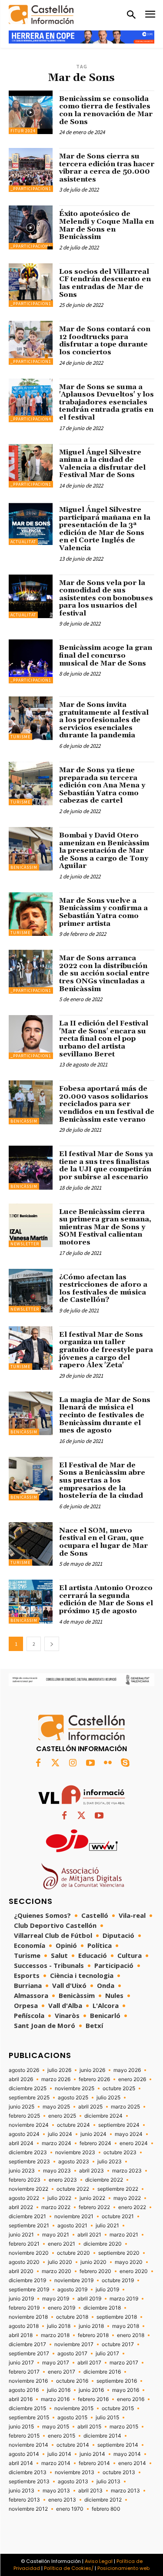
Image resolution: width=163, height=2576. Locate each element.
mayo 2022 (127, 2198)
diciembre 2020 (103, 2244)
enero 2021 (62, 2244)
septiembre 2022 (118, 2189)
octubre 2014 (73, 2445)
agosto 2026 (24, 2070)
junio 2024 (93, 2134)
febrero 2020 (95, 2271)
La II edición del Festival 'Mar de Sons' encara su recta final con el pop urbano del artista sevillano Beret (104, 1039)
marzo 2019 (124, 2299)
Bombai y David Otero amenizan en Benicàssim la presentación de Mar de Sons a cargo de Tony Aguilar (104, 851)
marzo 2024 (57, 2143)
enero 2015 (62, 2436)
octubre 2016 (72, 2381)
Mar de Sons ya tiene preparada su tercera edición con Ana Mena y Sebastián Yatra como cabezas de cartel (102, 785)
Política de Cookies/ (69, 2568)
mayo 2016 (126, 2390)
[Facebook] (38, 1763)
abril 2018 (21, 2335)
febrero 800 (106, 2509)
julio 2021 (107, 2226)
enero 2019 (62, 2308)
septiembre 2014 (118, 2445)
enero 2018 (131, 2335)
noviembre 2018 (28, 2317)
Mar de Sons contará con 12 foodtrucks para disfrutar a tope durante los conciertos (105, 341)
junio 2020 (93, 2262)
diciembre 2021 (27, 2216)
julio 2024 (60, 2134)
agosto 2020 (24, 2262)
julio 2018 (59, 2326)
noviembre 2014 (28, 2445)
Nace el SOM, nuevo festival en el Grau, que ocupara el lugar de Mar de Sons (103, 1542)
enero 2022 (132, 2207)
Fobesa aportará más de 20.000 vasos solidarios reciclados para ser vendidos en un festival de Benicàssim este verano (107, 1104)
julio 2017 (107, 2354)
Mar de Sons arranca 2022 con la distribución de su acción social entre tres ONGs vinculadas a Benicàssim (104, 973)
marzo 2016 (55, 2399)
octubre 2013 (119, 2472)
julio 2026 (59, 2070)
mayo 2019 (56, 2299)
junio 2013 (22, 2491)
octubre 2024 (73, 2125)
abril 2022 (21, 2207)
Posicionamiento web (123, 2568)
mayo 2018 (126, 2326)
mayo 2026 (127, 2070)
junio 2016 (91, 2390)
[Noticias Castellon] (41, 15)
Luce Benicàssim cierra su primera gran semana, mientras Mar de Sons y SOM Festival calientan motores (105, 1227)
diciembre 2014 (102, 2436)
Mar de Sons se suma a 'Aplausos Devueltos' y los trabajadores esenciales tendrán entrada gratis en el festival (106, 402)
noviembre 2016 (28, 2381)
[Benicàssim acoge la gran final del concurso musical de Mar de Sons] (31, 661)
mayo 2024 (129, 2134)
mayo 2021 (56, 2235)
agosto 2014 (24, 2454)
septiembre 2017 (29, 2354)
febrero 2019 (24, 2308)
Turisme (20, 737)
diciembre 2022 (104, 2180)
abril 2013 (90, 2491)
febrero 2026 (94, 2079)
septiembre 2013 (29, 2482)
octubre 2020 (73, 2253)
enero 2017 (62, 2372)
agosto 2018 (24, 2326)
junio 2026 (92, 2070)
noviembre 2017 (74, 2344)
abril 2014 (21, 2463)
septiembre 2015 (29, 2418)
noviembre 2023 (75, 2152)
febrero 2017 (24, 2372)
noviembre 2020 (29, 2253)
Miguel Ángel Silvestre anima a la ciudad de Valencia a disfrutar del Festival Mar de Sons (102, 464)
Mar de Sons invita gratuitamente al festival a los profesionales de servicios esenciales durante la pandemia (104, 720)
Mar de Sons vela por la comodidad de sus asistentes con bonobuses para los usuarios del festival (106, 598)
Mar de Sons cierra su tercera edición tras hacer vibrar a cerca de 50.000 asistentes (107, 168)
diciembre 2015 (27, 2408)
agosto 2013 (73, 2482)
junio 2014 (92, 2454)
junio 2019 (21, 2299)
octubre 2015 (118, 2408)
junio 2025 (22, 2107)
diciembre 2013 (28, 2472)
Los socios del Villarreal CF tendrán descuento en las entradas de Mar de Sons (105, 283)
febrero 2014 (94, 2463)
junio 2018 (91, 2326)
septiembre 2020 (119, 2253)
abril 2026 (21, 2079)
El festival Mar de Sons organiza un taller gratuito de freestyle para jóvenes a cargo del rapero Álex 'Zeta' (106, 1350)
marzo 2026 (56, 2079)
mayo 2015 (56, 2427)
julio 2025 (108, 2098)
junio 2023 (22, 2171)
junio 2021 (21, 2235)
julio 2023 (110, 2162)
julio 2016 (59, 2390)
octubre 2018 (72, 2317)
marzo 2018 (55, 2335)
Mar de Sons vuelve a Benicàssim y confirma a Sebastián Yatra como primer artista (103, 912)
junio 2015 (21, 2427)
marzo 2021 (124, 2235)
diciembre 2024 (103, 2116)
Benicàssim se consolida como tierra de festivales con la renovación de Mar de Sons (106, 110)
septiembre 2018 (117, 2317)
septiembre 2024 (119, 2125)
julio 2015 (107, 2418)
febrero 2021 (24, 2244)
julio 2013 (108, 2482)
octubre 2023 (120, 2152)
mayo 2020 (129, 2262)
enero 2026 (132, 2079)
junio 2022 (92, 2198)
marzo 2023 (127, 2171)
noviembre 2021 (74, 2216)
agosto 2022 (24, 2198)
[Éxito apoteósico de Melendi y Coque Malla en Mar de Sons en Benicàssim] (31, 227)
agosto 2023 (74, 2162)
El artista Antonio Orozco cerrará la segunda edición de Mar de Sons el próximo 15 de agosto (106, 1599)
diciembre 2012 (103, 2500)
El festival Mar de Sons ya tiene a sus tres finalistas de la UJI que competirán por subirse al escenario (106, 1165)
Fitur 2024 (23, 131)
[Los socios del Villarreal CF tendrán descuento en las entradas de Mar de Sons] (31, 285)
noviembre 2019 (74, 2280)
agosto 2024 (24, 2134)
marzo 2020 (57, 2271)
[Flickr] (108, 1763)
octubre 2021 (118, 2216)
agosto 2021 (72, 2226)
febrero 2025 (24, 2116)
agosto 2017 (72, 2354)
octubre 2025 (119, 2088)
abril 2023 (91, 2171)
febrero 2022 (94, 2207)
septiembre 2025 (29, 2098)
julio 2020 (60, 2262)
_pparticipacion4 (31, 419)
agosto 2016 (24, 2390)
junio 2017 (21, 2363)
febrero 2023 (25, 2180)
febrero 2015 (24, 2436)
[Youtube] (90, 1763)
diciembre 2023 (28, 2152)
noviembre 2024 (29, 2125)
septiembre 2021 (29, 2226)
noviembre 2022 (28, 2189)
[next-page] (52, 1644)
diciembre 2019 (27, 2280)
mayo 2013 (56, 2491)
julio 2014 (59, 2454)
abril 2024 (21, 2143)
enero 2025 (62, 2116)
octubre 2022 (73, 2189)
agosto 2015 (72, 2418)
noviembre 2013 (75, 2472)
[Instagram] (73, 1763)
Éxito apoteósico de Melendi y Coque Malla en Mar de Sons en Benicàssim (106, 225)
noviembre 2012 (28, 2509)
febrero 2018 (93, 2335)
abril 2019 (89, 2299)
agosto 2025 (73, 2098)
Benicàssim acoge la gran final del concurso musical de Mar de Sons (106, 655)
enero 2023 (63, 2180)
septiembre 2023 (29, 2162)
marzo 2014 (56, 2463)
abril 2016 (21, 2399)
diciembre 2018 (102, 2308)
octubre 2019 (118, 2280)
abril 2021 (89, 2235)
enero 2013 (62, 2500)
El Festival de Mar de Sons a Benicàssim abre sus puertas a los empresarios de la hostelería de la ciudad (102, 1480)
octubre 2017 (118, 2344)
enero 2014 (132, 2463)
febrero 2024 (95, 2143)
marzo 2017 (124, 2363)
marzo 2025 (125, 2107)
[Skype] (125, 1763)
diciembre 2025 (28, 2088)
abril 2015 (89, 2427)
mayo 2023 (57, 2171)
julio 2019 (107, 2290)
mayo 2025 (56, 2107)
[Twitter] (56, 1763)
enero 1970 (70, 2509)
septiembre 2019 (29, 2290)
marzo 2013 (125, 2491)
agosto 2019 (72, 2290)
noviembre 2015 (74, 2408)
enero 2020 (134, 2271)
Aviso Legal (99, 2561)
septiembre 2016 (117, 2381)
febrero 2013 (24, 2500)
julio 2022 (59, 2198)
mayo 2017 (56, 2363)
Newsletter (25, 1244)
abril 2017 (89, 2363)
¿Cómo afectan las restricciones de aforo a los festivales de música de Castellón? (103, 1289)
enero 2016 (131, 2399)
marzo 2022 (56, 2207)
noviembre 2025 (75, 2088)
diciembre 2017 (27, 2344)
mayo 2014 (127, 2454)
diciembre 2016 (102, 2372)
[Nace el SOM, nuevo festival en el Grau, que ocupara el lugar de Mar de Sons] (31, 1544)
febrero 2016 (93, 2399)
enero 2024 (134, 2143)
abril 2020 (21, 2271)
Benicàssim (24, 867)
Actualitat (23, 542)
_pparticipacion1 (31, 189)
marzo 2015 (124, 2427)
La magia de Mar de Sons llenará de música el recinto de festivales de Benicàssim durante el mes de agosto (105, 1415)
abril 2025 (90, 2107)
